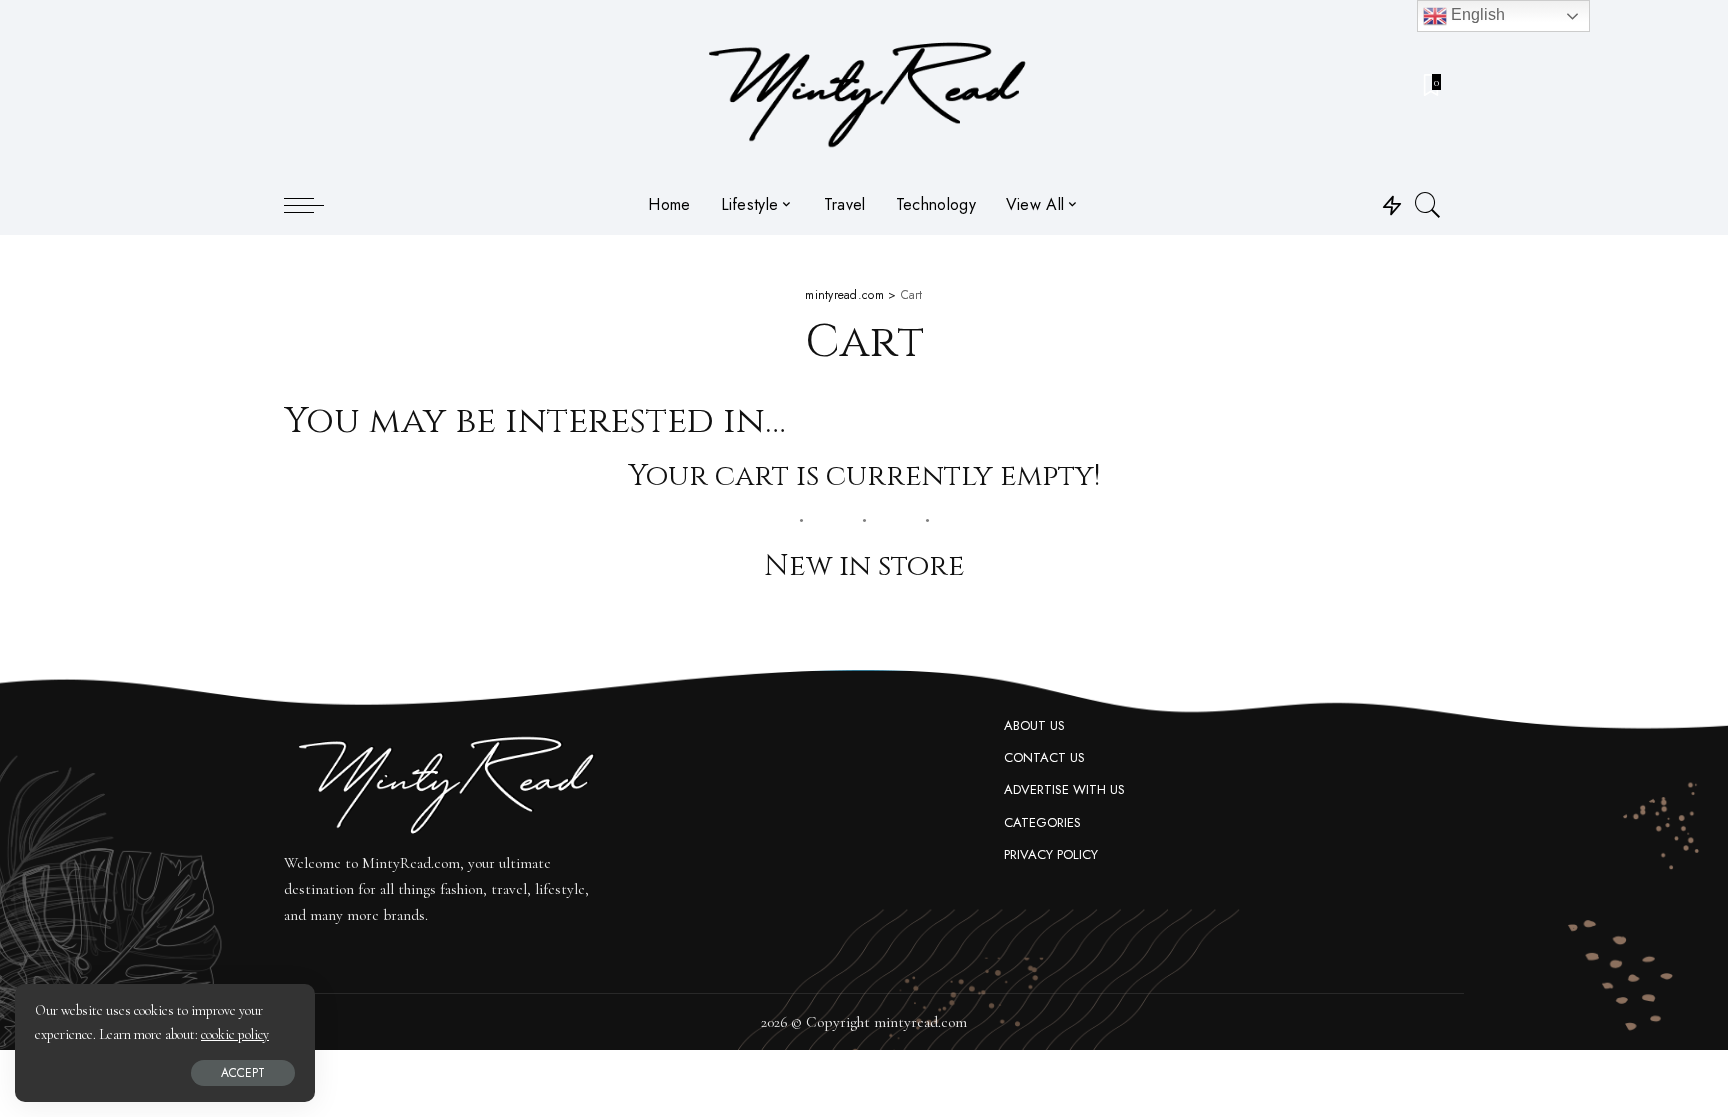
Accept (243, 1073)
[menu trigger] (314, 205)
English (1476, 14)
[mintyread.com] (864, 87)
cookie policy (235, 1034)
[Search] (1428, 205)
